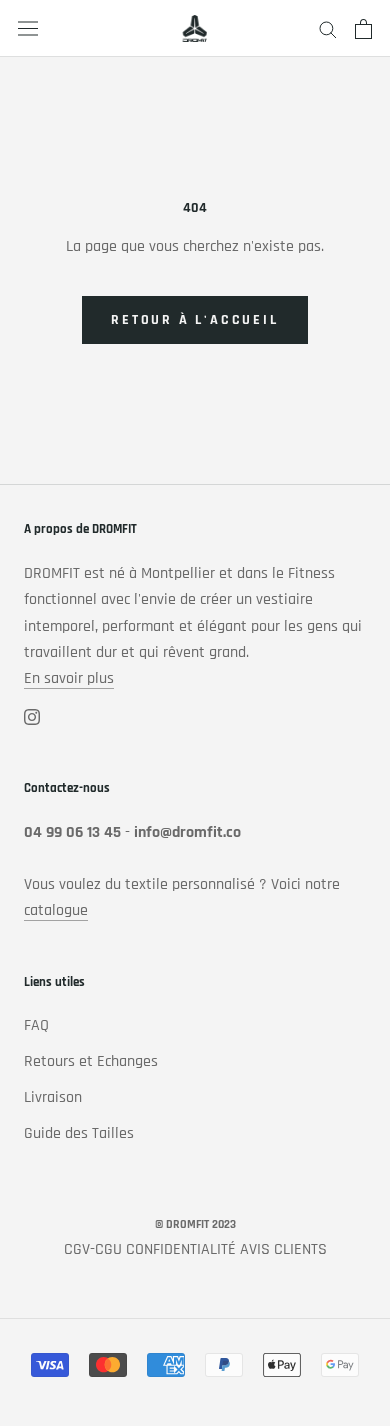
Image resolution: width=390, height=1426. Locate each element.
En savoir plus (69, 678)
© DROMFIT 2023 (195, 1224)
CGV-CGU (93, 1249)
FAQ (36, 1025)
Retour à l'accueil (194, 320)
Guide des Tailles (79, 1133)
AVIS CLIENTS (283, 1249)
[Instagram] (32, 717)
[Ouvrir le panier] (363, 29)
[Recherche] (328, 28)
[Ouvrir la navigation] (28, 29)
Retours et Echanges (91, 1061)
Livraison (53, 1097)
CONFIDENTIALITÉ (181, 1249)
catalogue (56, 910)
